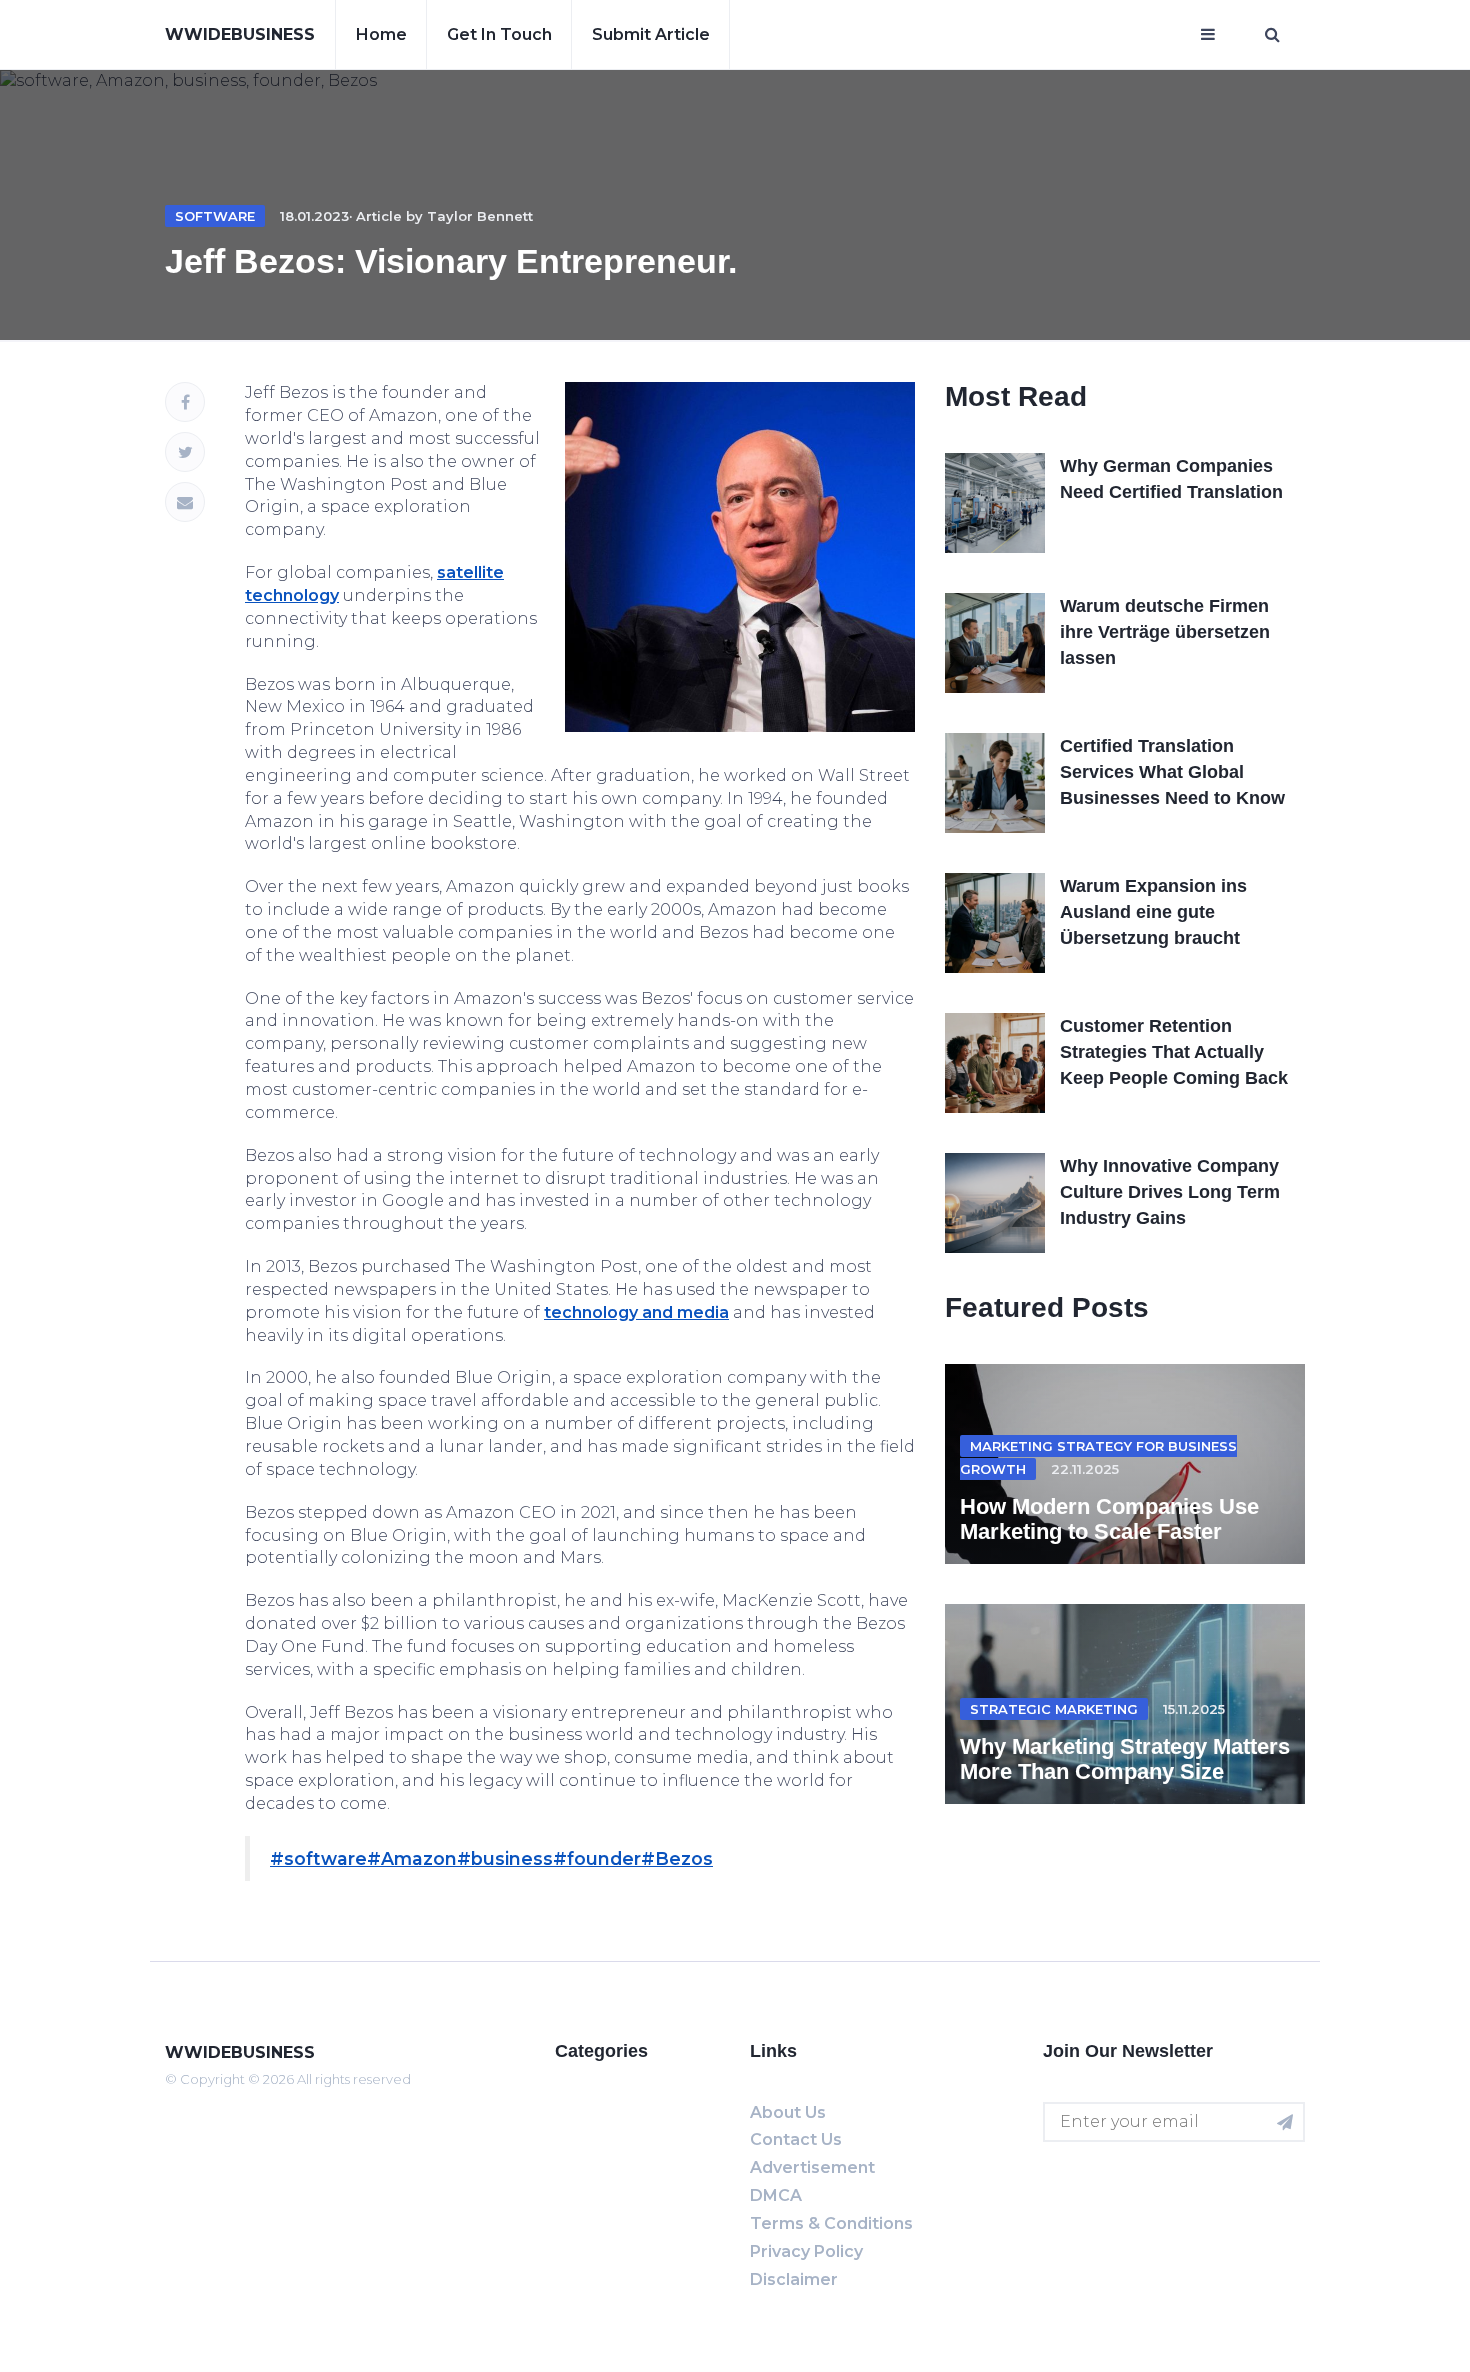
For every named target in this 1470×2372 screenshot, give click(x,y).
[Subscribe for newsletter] (1285, 2122)
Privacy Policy (806, 2251)
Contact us (796, 2139)
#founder (597, 1858)
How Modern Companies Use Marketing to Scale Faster (1109, 1518)
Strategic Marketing (1054, 1709)
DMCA (776, 2195)
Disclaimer (794, 2279)
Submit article (651, 34)
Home (381, 34)
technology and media (636, 1312)
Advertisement (812, 2167)
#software (318, 1858)
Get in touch (499, 34)
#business (505, 1858)
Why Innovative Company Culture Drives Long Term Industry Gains (1170, 1192)
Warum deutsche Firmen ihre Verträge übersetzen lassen (1165, 632)
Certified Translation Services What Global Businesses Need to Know (1172, 772)
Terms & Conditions (831, 2223)
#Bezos (677, 1858)
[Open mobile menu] (1208, 35)
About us (788, 2112)
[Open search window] (1272, 35)
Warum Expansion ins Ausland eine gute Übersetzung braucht (1153, 912)
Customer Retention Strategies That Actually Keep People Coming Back (1174, 1052)
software (215, 216)
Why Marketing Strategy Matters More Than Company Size (1125, 1758)
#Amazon (412, 1858)
